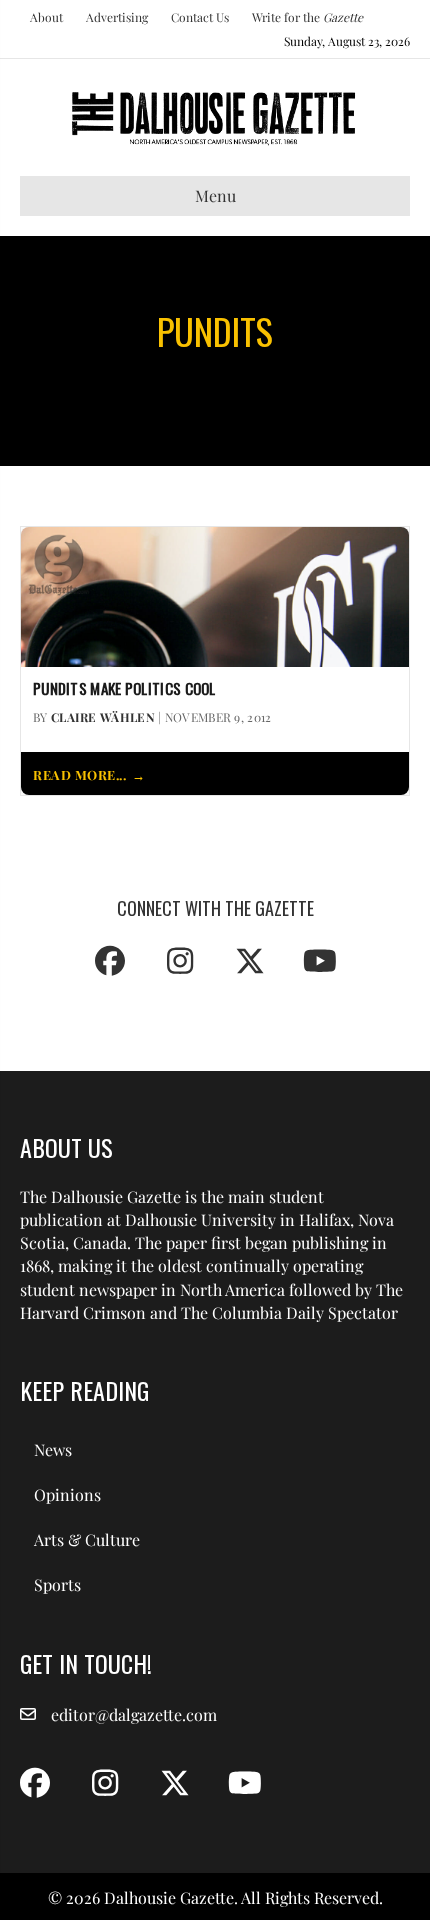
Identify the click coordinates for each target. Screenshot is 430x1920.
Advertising (117, 17)
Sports (57, 1584)
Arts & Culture (87, 1539)
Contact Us (200, 17)
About (46, 17)
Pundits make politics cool (124, 689)
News (53, 1449)
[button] (110, 961)
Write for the (307, 17)
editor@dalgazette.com (134, 1714)
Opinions (67, 1494)
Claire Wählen (103, 717)
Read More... (79, 774)
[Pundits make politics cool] (215, 594)
